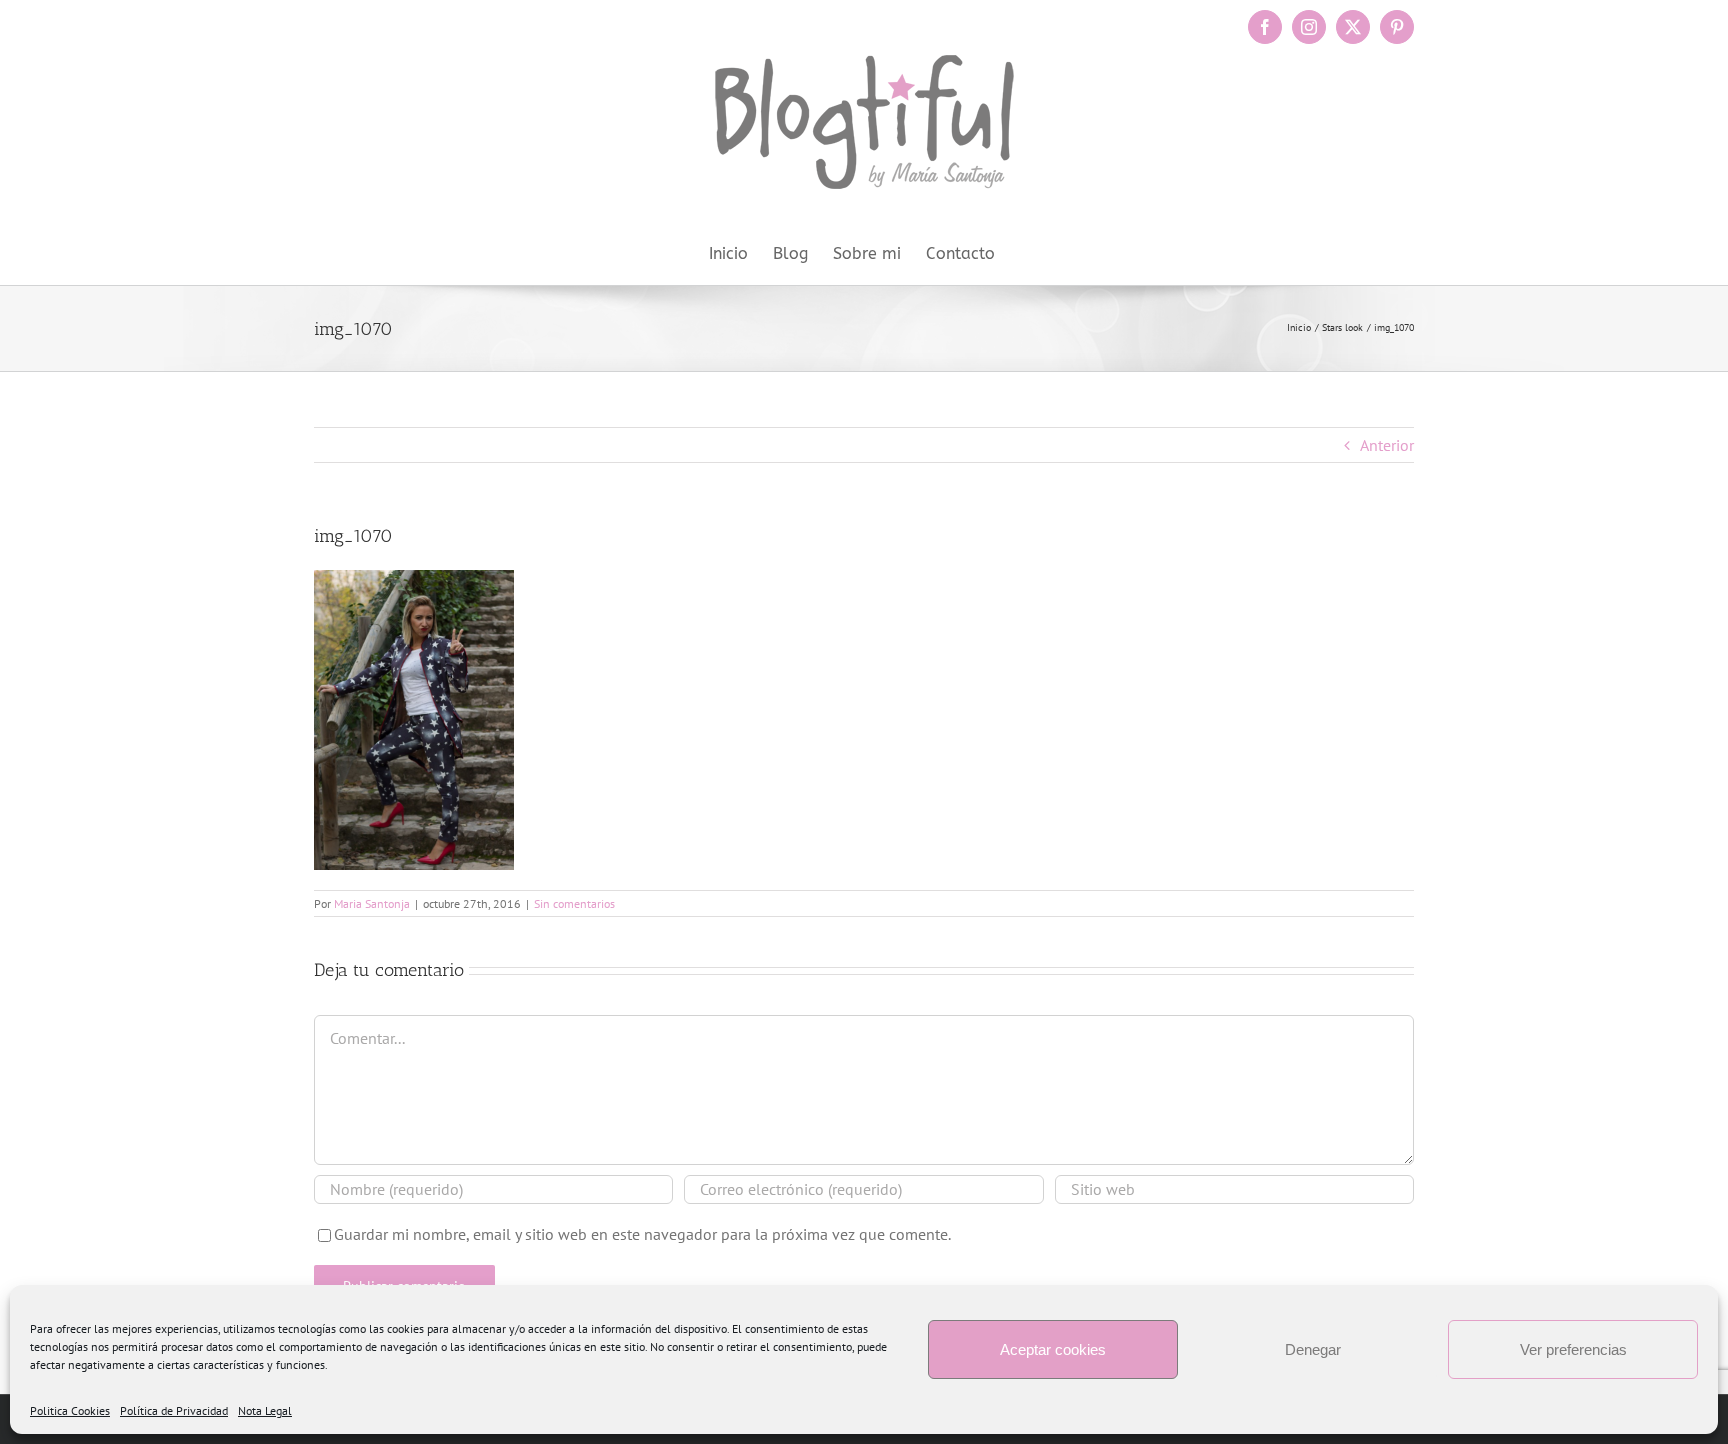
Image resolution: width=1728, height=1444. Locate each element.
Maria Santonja (372, 903)
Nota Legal (265, 1410)
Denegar (1313, 1349)
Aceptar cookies (1053, 1349)
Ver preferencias (1573, 1349)
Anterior (1387, 445)
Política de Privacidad (174, 1410)
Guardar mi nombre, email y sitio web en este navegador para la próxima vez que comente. (642, 1234)
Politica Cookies (70, 1410)
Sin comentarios (574, 903)
